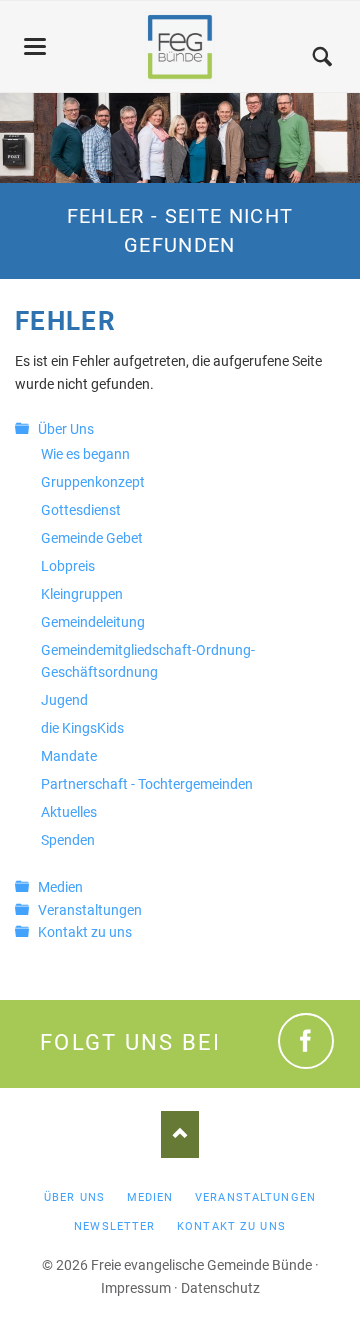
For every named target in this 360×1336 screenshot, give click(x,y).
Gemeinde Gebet (92, 538)
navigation (35, 46)
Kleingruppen (82, 594)
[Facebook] (306, 1041)
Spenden (68, 840)
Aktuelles (69, 812)
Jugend (64, 700)
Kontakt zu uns (85, 932)
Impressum (136, 1288)
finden (322, 58)
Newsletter (114, 1226)
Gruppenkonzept (93, 482)
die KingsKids (82, 728)
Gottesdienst (81, 510)
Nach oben (179, 1134)
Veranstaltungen (90, 910)
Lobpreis (68, 566)
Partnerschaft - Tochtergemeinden (147, 784)
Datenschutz (220, 1288)
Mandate (69, 756)
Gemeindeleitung (93, 622)
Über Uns (66, 429)
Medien (60, 887)
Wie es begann (85, 454)
